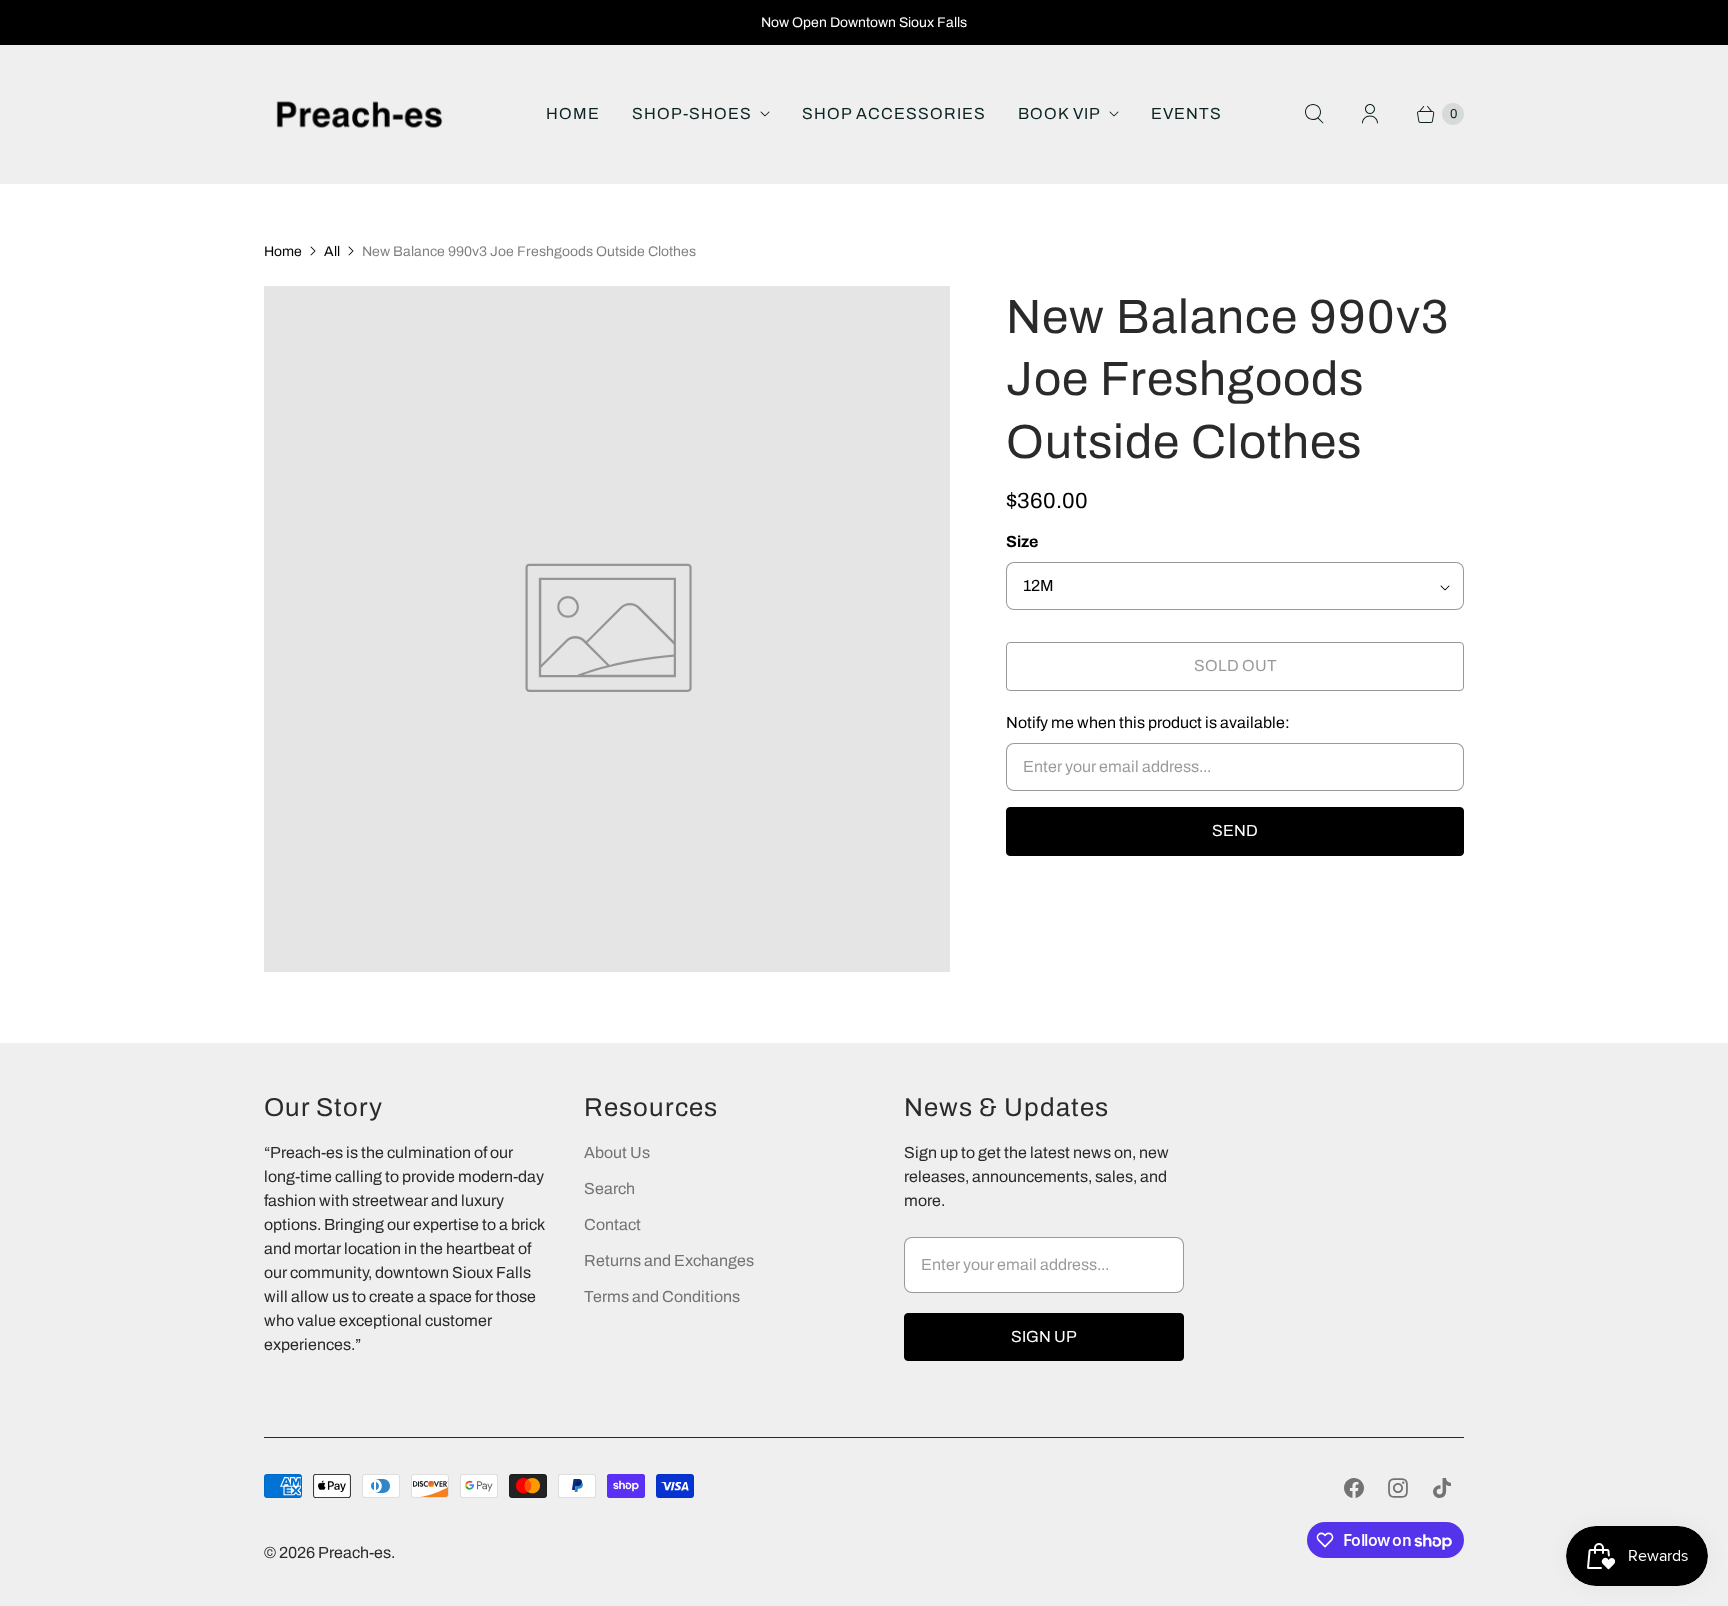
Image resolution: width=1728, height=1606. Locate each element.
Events (1186, 113)
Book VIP (1059, 113)
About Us (617, 1152)
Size (1022, 541)
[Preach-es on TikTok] (1442, 1488)
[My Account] (1370, 114)
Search (609, 1188)
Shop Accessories (894, 113)
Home (573, 113)
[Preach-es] (359, 114)
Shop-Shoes (692, 113)
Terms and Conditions (662, 1296)
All (332, 251)
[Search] (1314, 114)
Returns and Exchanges (669, 1260)
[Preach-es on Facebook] (1354, 1488)
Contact (612, 1224)
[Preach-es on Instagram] (1398, 1488)
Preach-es (354, 1552)
